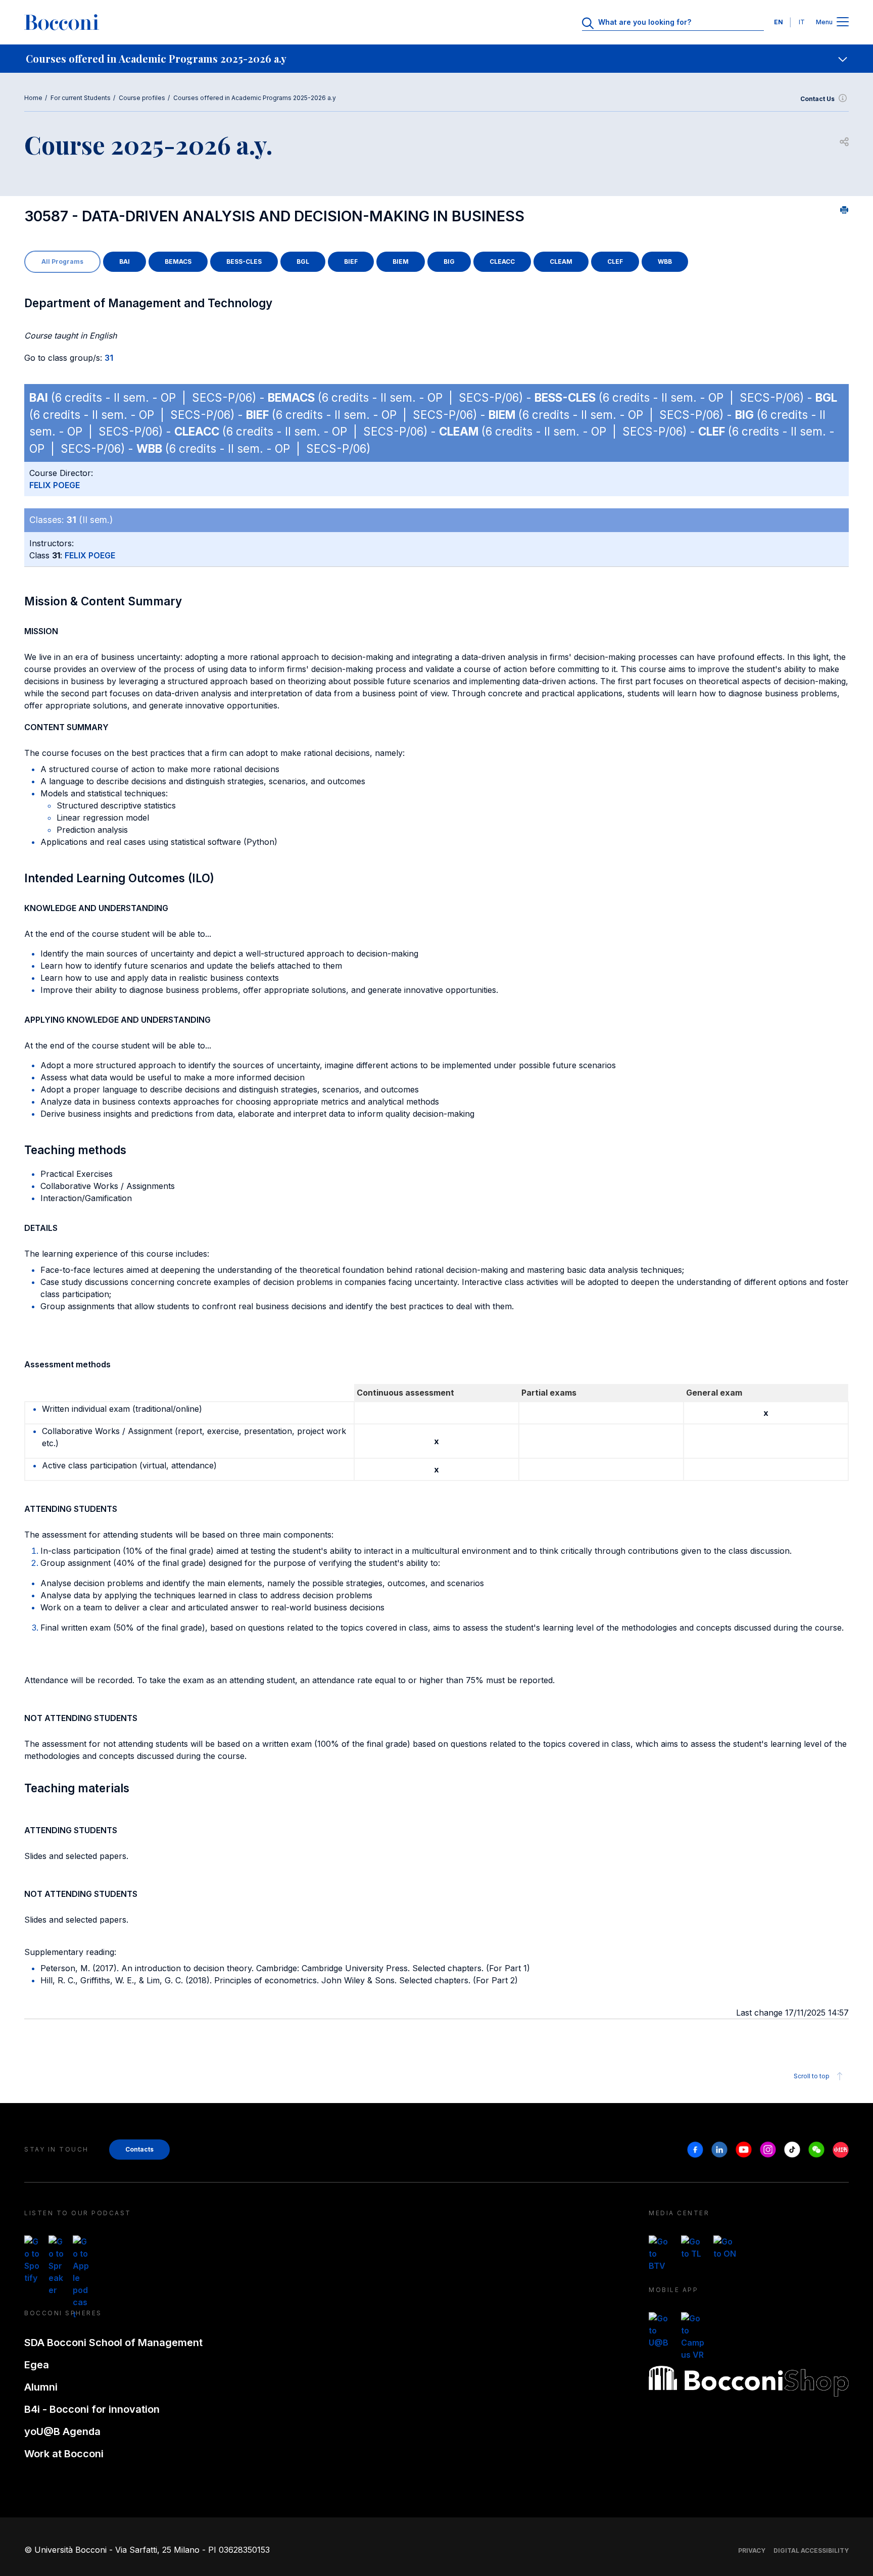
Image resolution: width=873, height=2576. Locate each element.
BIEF (351, 261)
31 (109, 358)
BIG (449, 261)
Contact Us (817, 99)
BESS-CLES (244, 261)
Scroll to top (812, 2076)
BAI (125, 261)
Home (33, 98)
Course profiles (142, 98)
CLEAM (561, 261)
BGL (303, 261)
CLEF (615, 261)
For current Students (81, 98)
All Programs (62, 261)
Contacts (139, 2149)
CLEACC (502, 261)
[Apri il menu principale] (843, 22)
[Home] (62, 22)
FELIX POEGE (55, 485)
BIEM (401, 261)
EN (779, 22)
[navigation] (437, 59)
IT (802, 22)
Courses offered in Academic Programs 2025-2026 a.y (255, 98)
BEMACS (178, 261)
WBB (665, 261)
